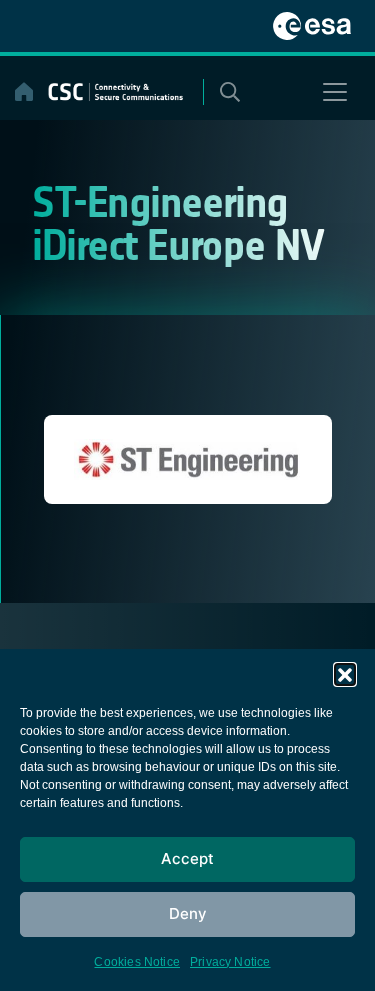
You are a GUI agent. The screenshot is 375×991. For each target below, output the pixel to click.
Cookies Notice (137, 962)
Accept (187, 858)
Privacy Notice (230, 962)
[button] (345, 674)
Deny (188, 913)
